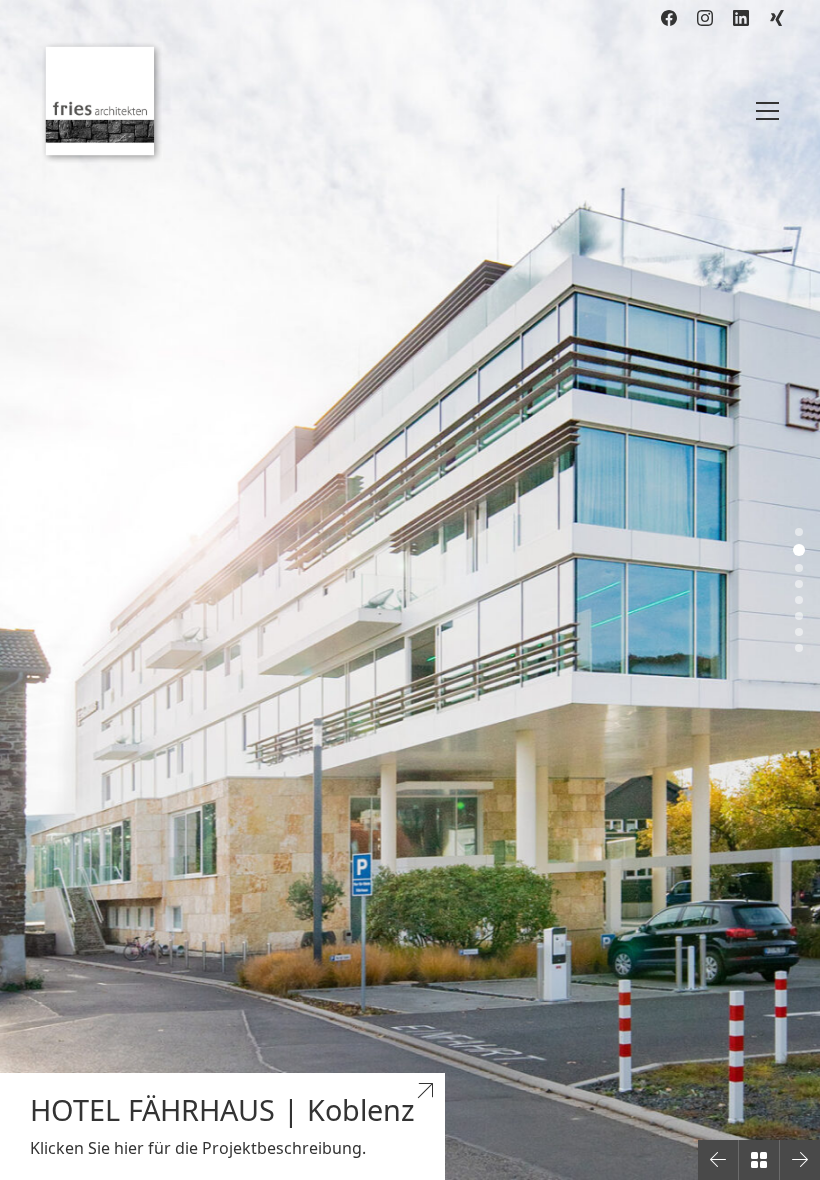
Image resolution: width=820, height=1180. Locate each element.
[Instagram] (705, 18)
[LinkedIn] (741, 18)
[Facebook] (669, 18)
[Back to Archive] (759, 1160)
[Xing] (777, 18)
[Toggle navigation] (767, 111)
